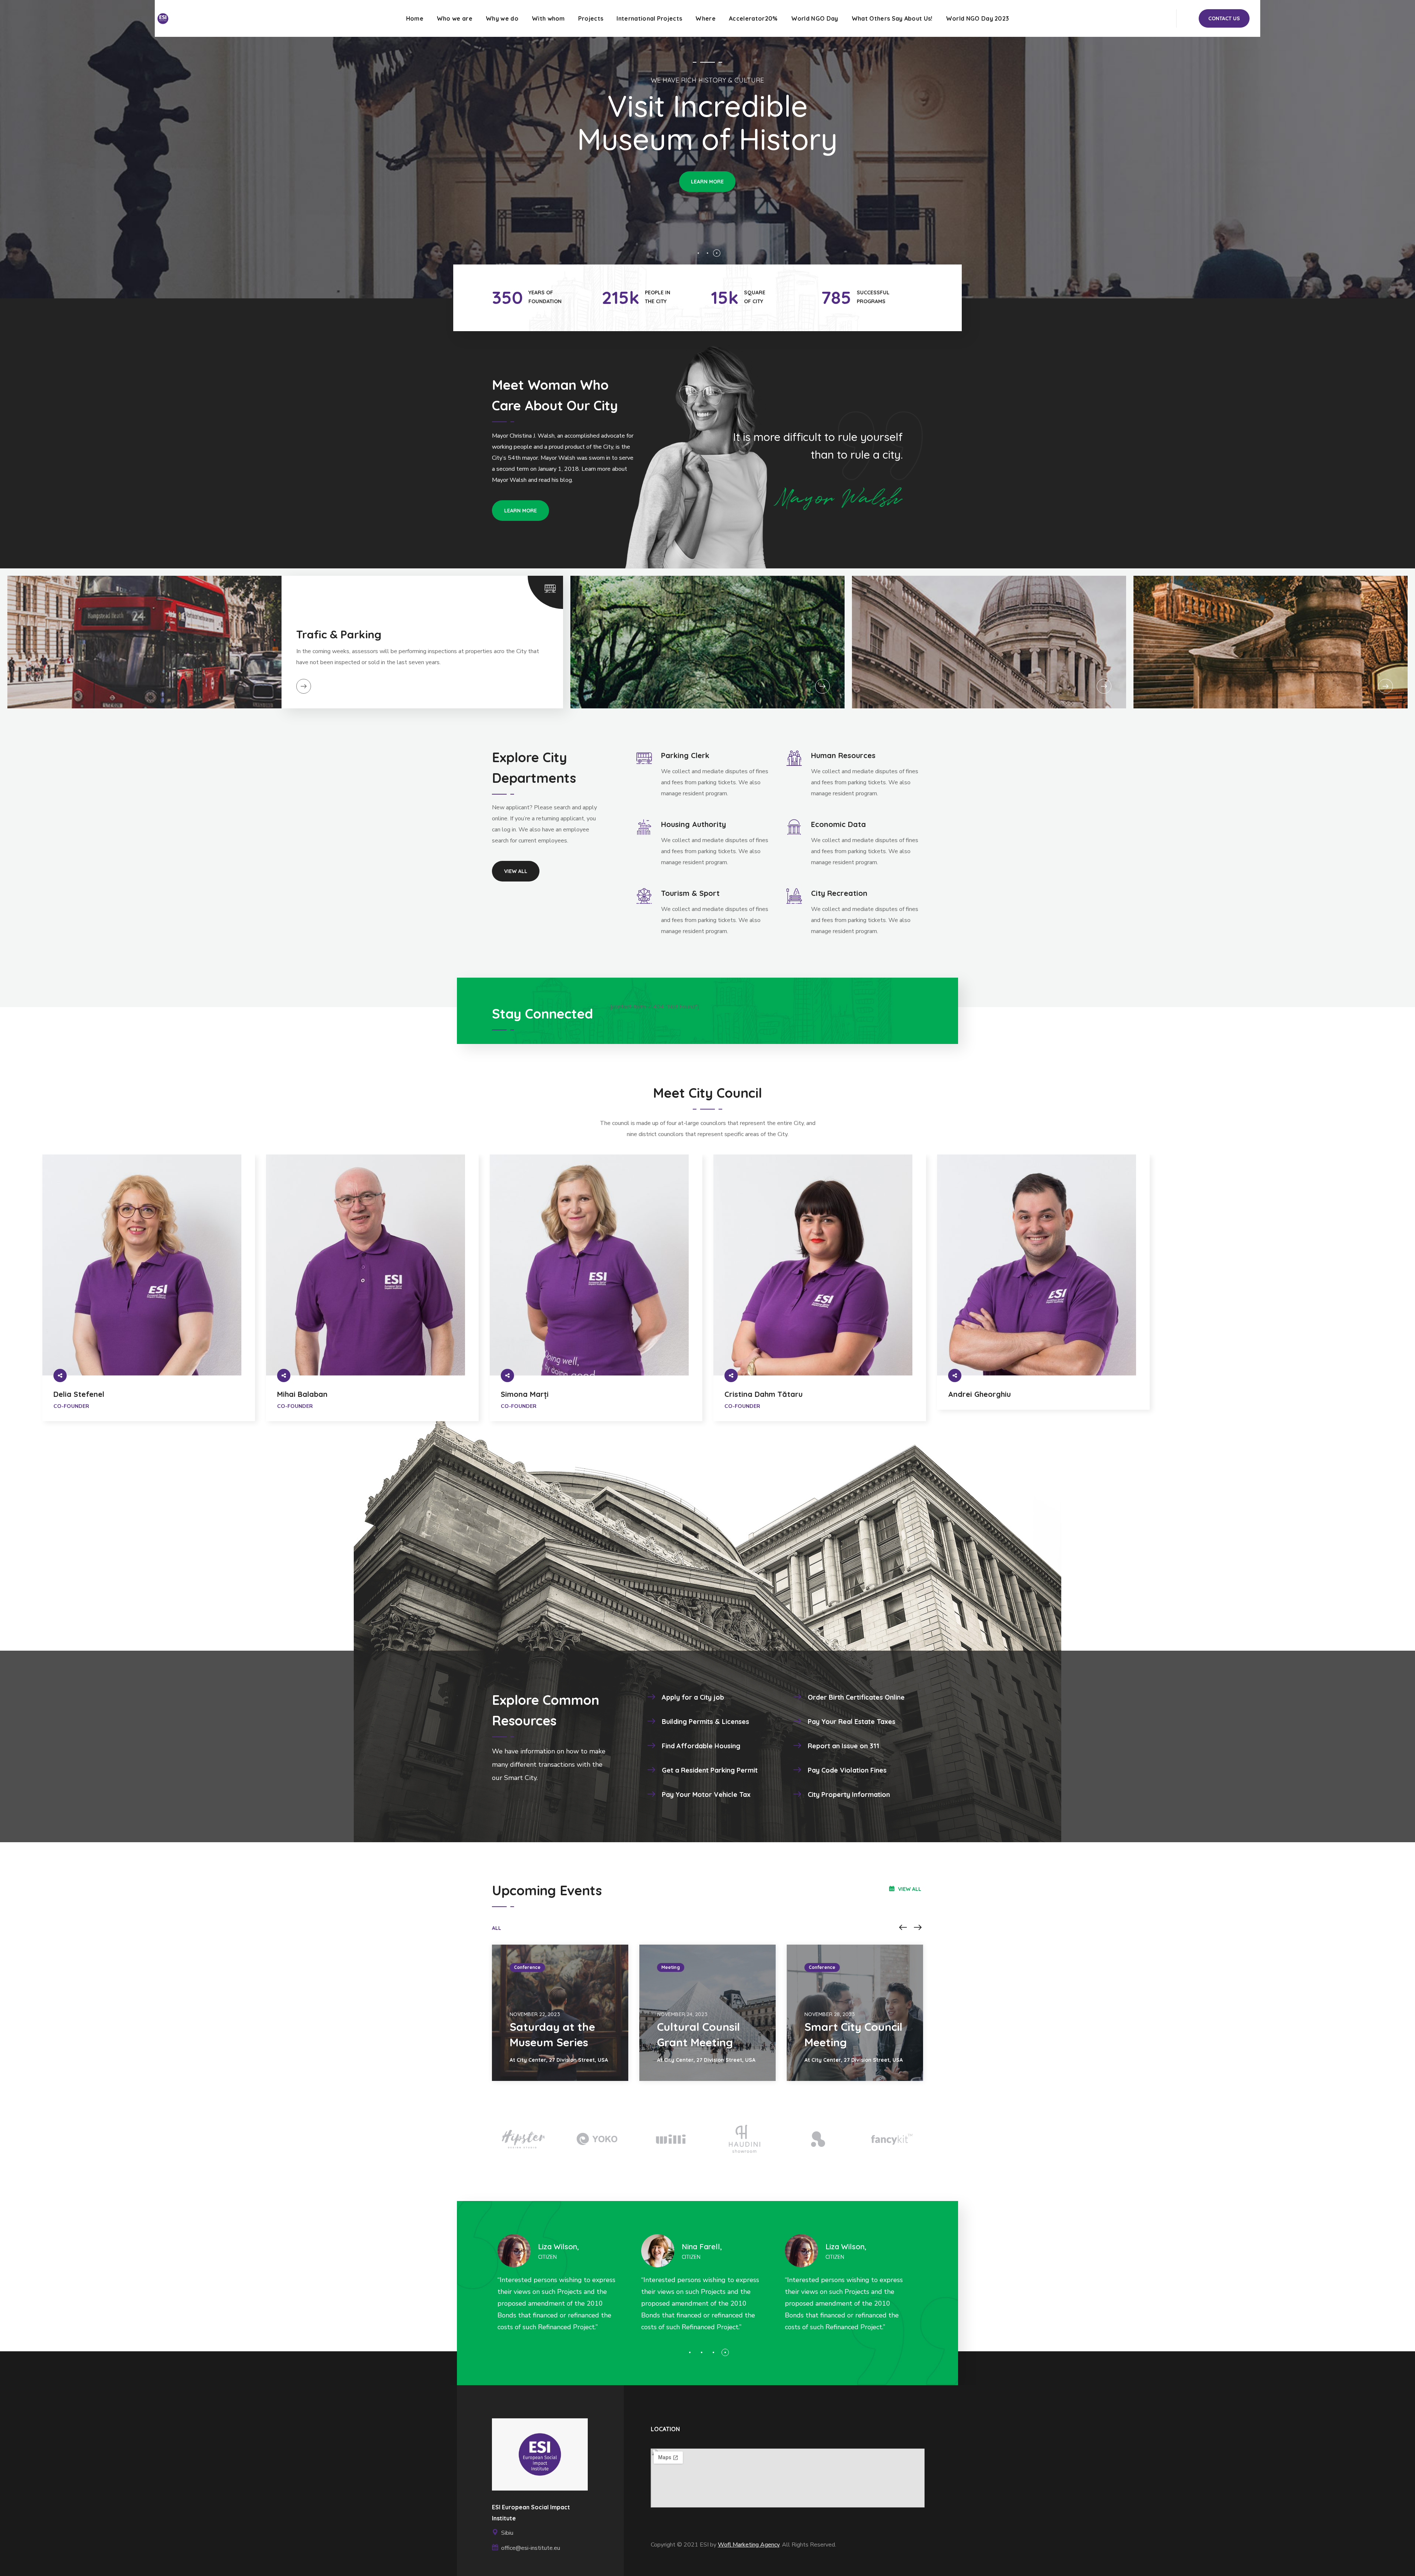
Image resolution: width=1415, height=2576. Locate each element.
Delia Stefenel (79, 1394)
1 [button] (690, 2352)
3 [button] (713, 2352)
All (497, 1928)
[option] (149, 1297)
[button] (1224, 18)
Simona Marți (525, 1394)
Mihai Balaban (302, 1394)
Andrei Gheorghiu (979, 1394)
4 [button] (725, 2352)
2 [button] (702, 2352)
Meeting (671, 1967)
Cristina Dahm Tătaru (764, 1394)
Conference (527, 1967)
